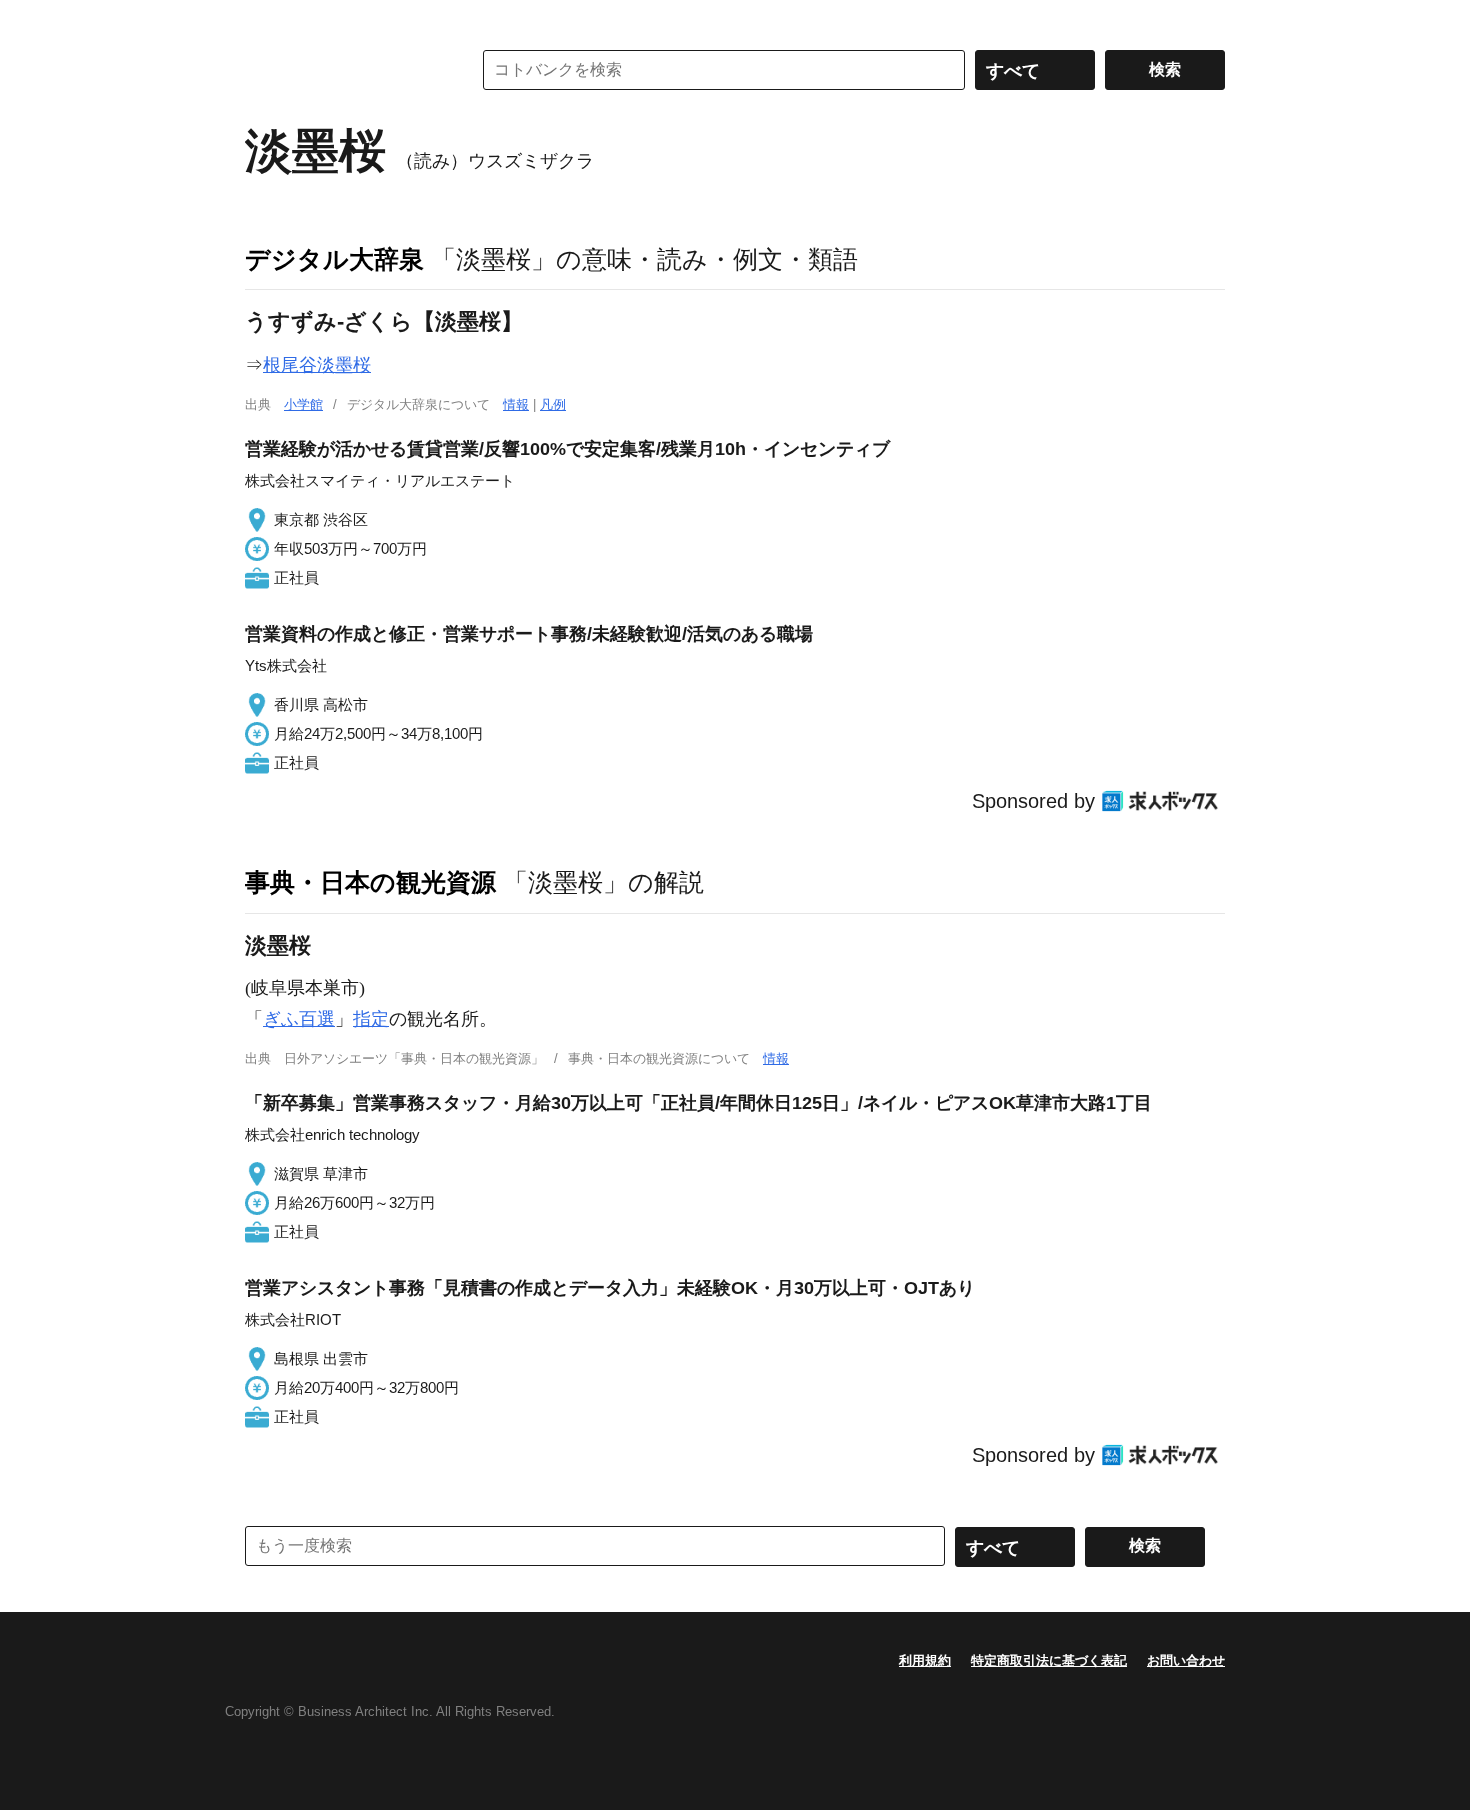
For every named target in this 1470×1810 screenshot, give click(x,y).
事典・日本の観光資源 (370, 882)
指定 (371, 1019)
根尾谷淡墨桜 (317, 365)
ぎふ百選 (299, 1019)
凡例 (553, 404)
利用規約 (925, 1660)
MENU (265, 20)
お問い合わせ (1186, 1660)
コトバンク (344, 70)
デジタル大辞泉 (334, 259)
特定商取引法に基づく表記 (1049, 1660)
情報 (516, 404)
